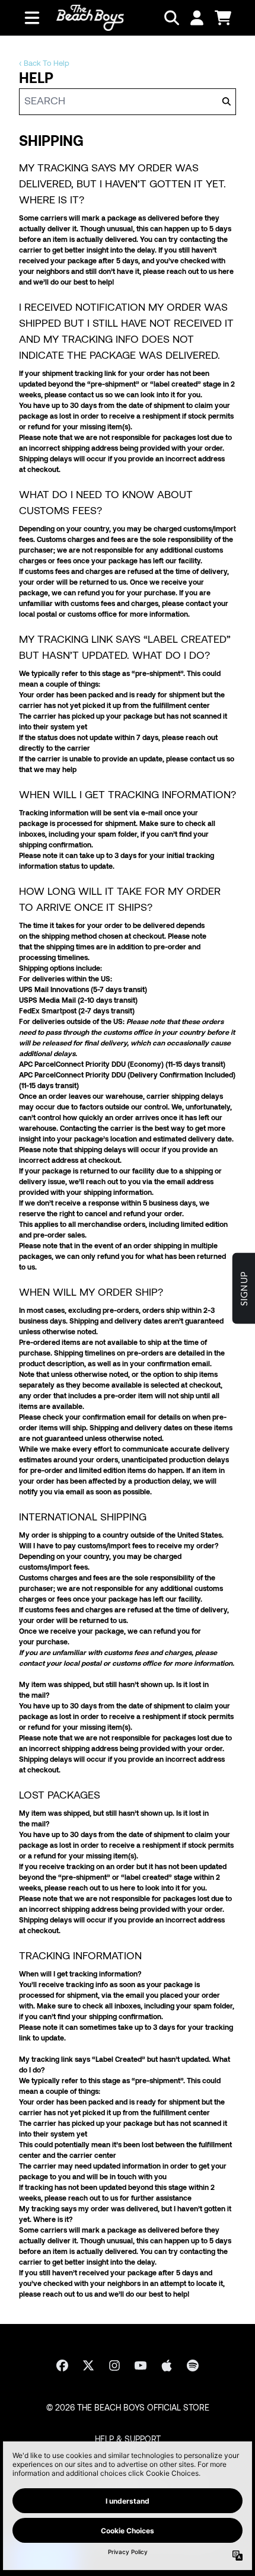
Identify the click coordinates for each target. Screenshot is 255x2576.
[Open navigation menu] (32, 18)
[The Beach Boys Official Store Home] (90, 18)
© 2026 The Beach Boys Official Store (128, 2408)
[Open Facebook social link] (62, 2365)
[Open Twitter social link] (88, 2365)
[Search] (226, 102)
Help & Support (128, 2440)
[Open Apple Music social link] (167, 2365)
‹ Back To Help (44, 64)
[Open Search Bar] (171, 18)
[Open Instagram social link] (114, 2365)
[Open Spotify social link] (193, 2365)
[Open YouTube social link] (141, 2365)
